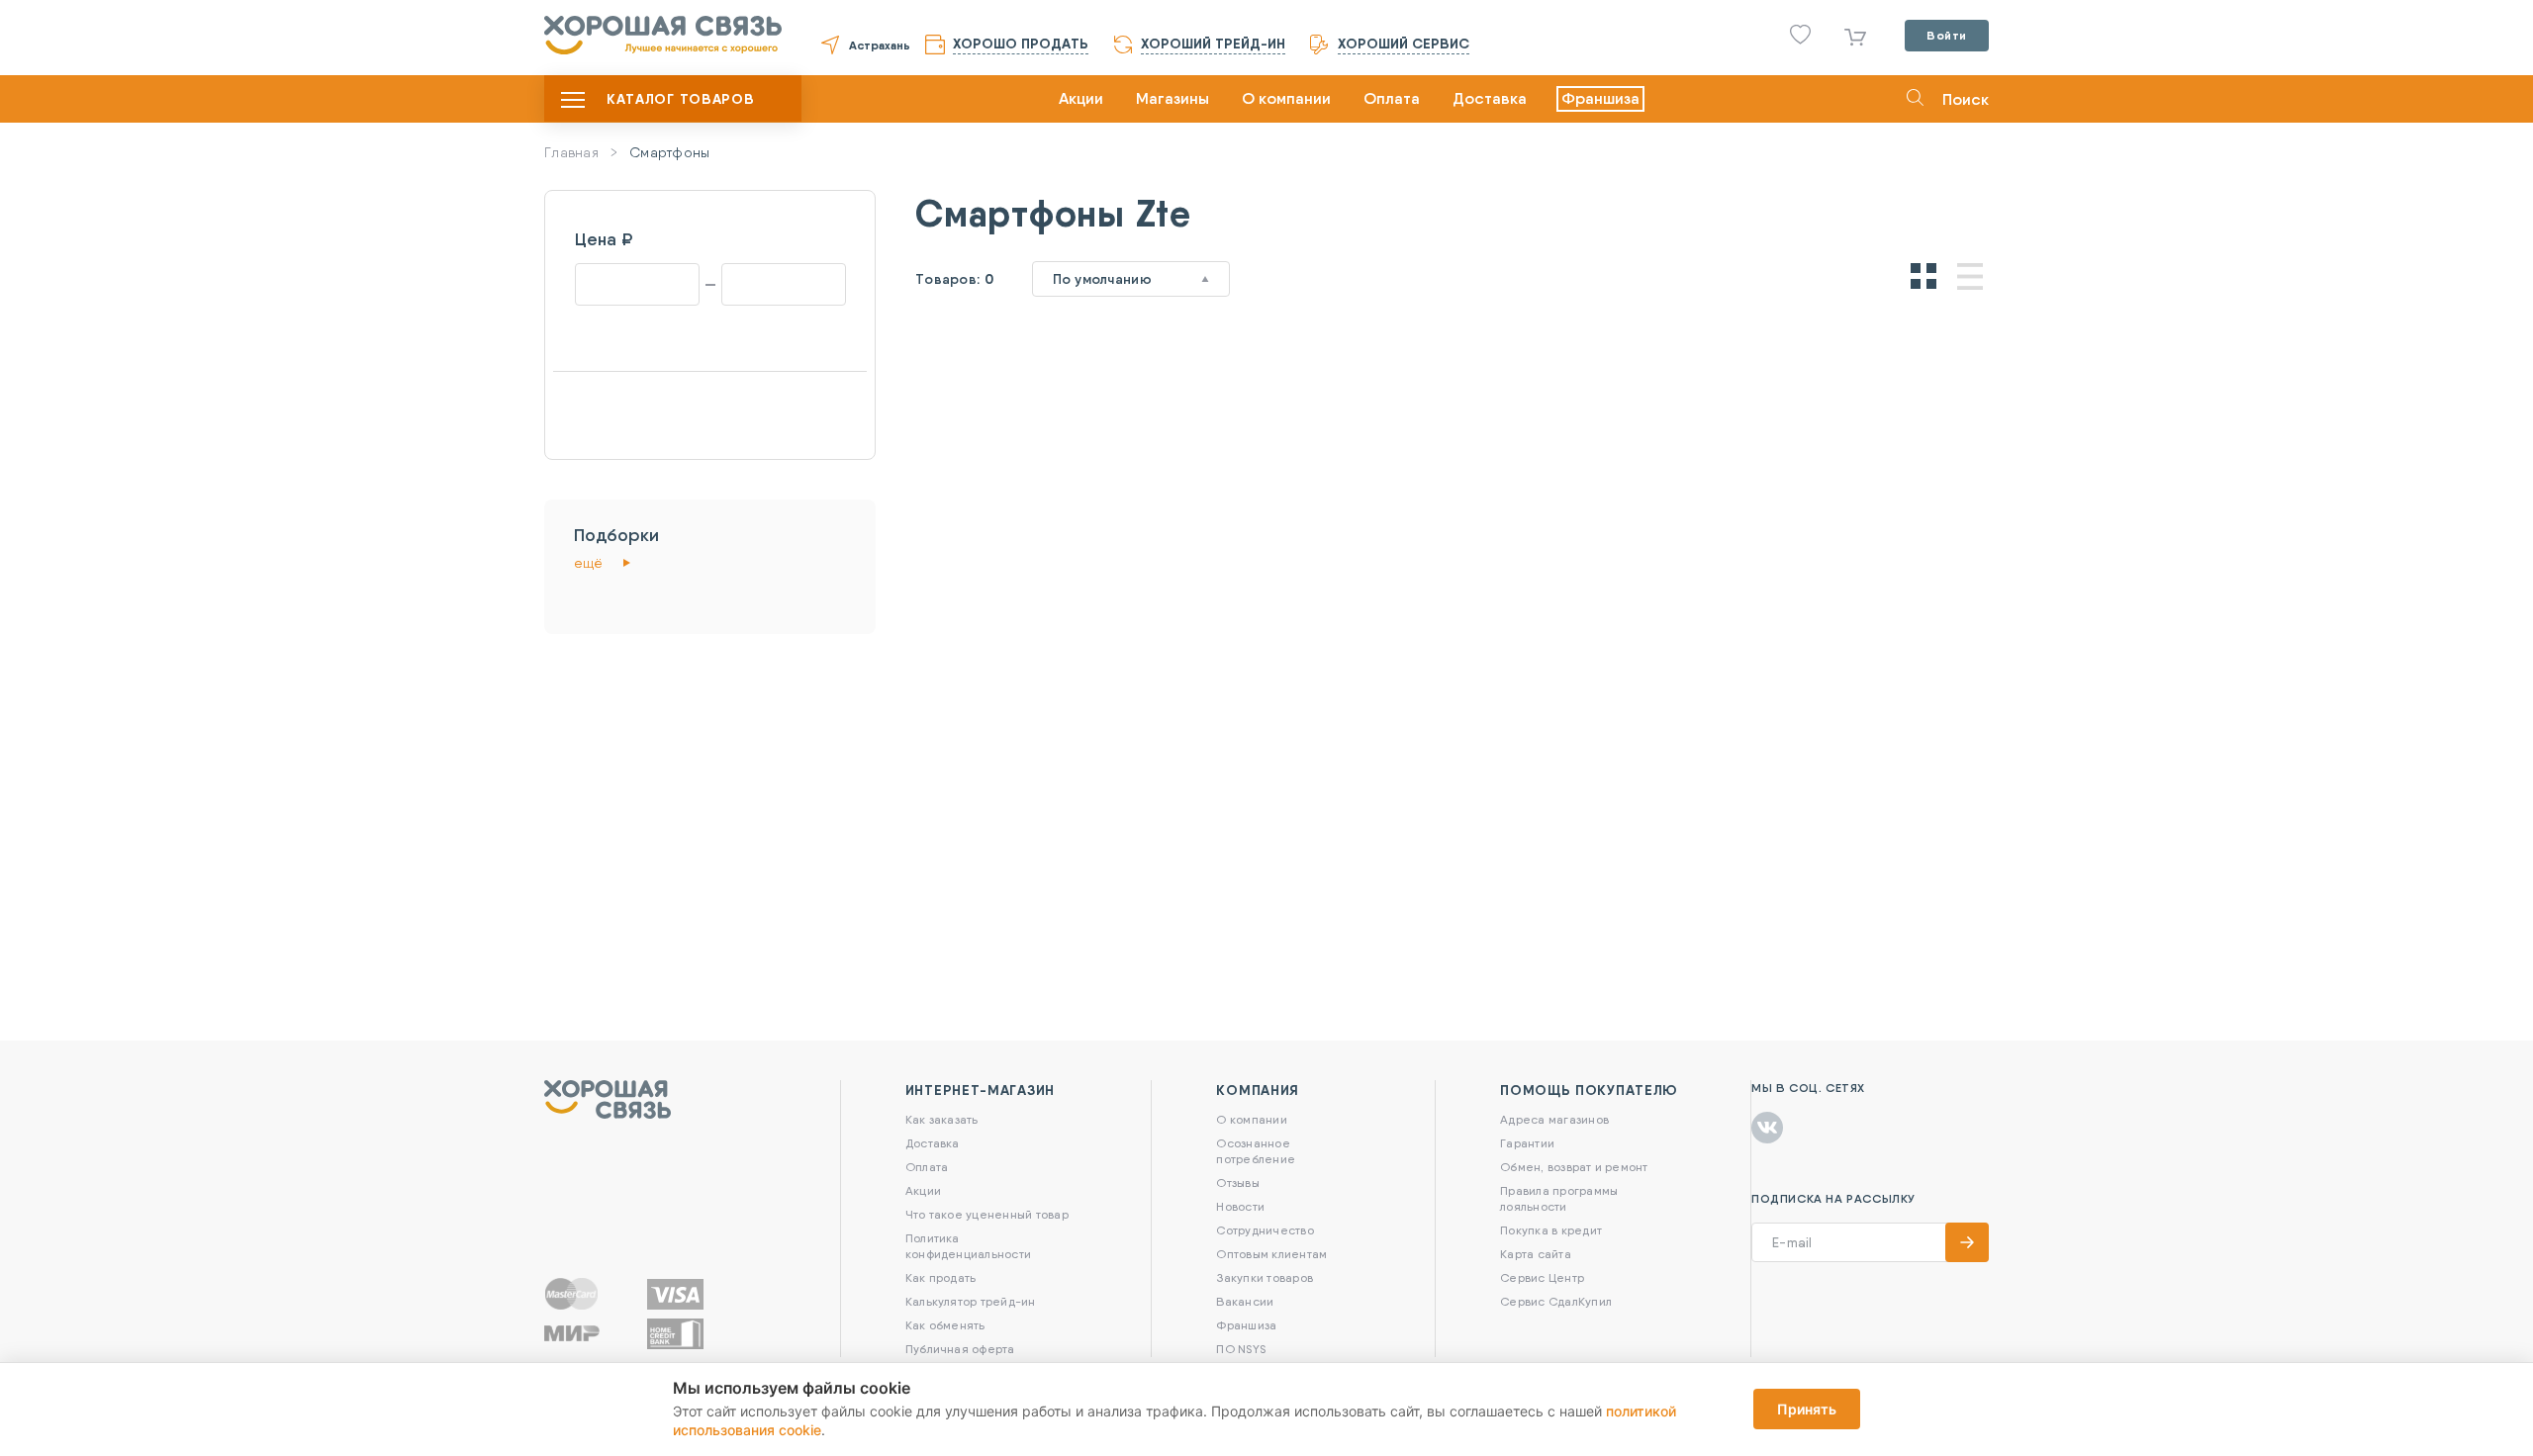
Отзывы (1237, 1183)
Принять (1807, 1409)
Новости (1240, 1206)
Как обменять (945, 1325)
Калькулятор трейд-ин (971, 1301)
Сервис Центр (1542, 1277)
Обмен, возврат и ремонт (1574, 1167)
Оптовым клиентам (1271, 1254)
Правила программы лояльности (1559, 1198)
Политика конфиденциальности (968, 1246)
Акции (1081, 98)
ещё (588, 563)
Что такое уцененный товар (987, 1214)
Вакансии (1245, 1301)
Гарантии (1527, 1143)
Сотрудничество (1265, 1230)
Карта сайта (1536, 1254)
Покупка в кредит (1551, 1230)
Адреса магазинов (1554, 1119)
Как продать (941, 1277)
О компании (1286, 98)
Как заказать (942, 1119)
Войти (1947, 35)
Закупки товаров (1265, 1277)
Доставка (1490, 98)
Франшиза (1600, 98)
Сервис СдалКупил (1556, 1301)
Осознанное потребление (1256, 1151)
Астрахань (880, 45)
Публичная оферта (960, 1349)
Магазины (1173, 98)
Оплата (1392, 98)
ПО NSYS (1241, 1349)
